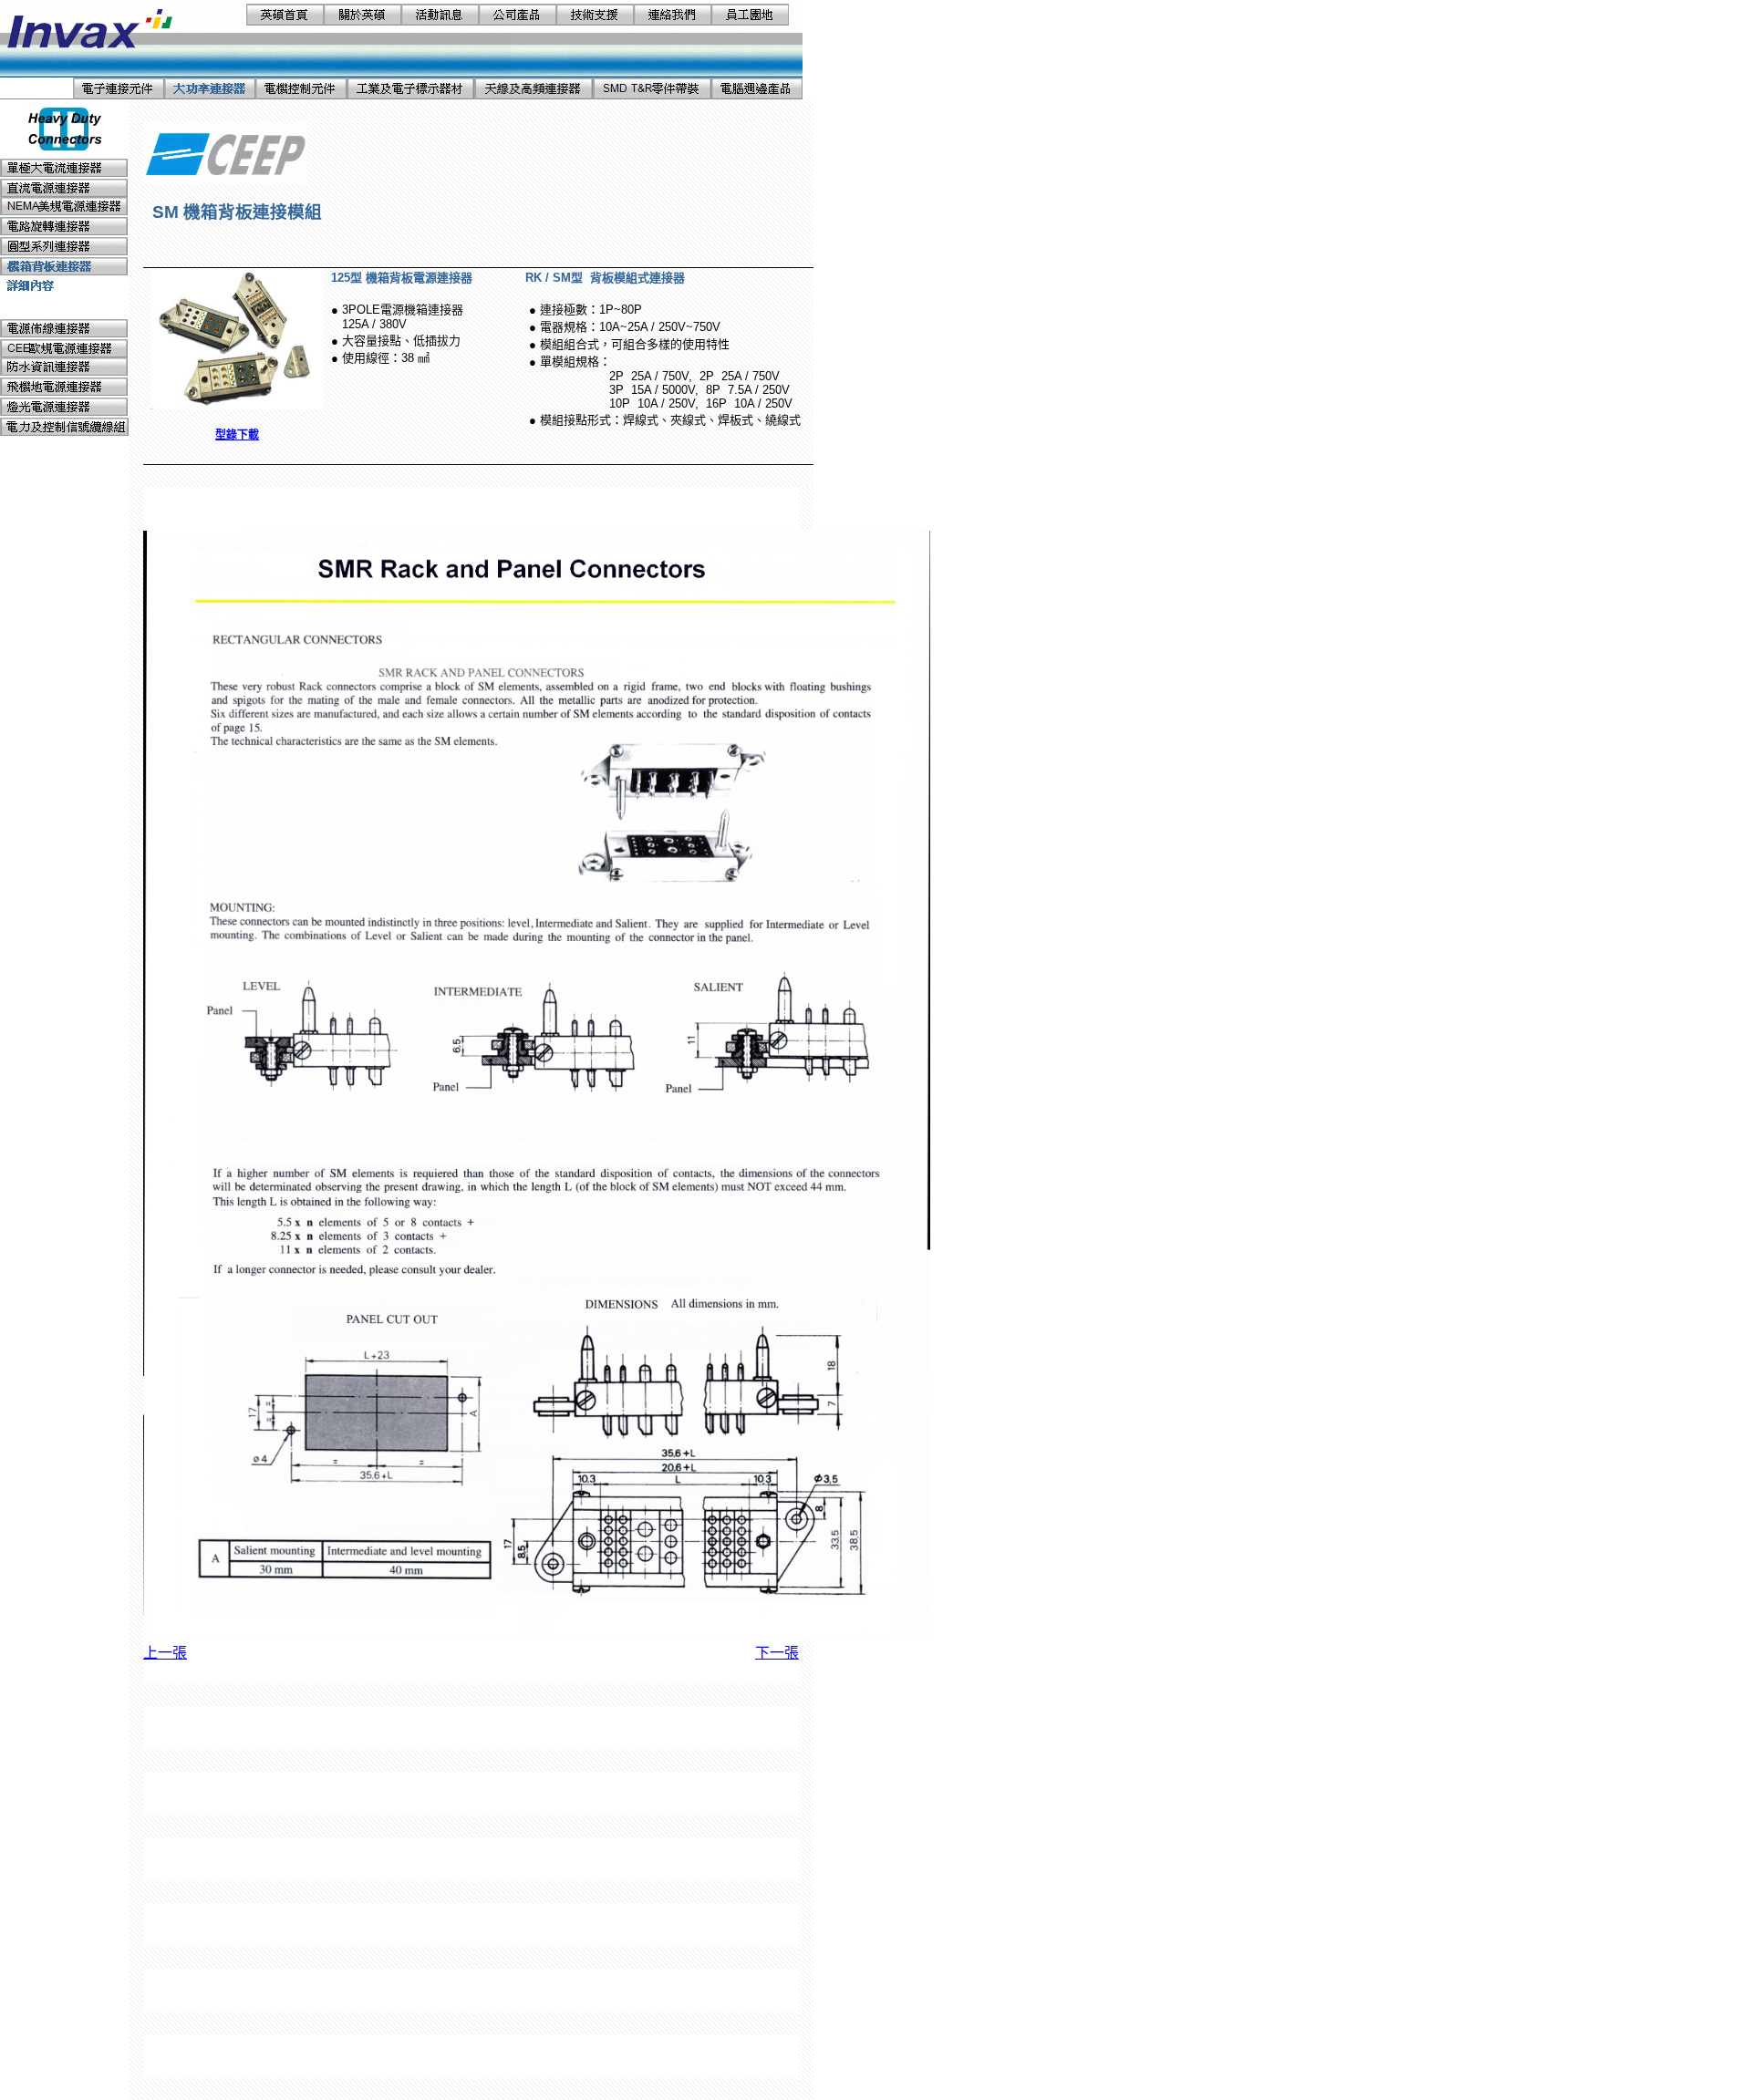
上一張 (165, 1653)
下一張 (777, 1653)
